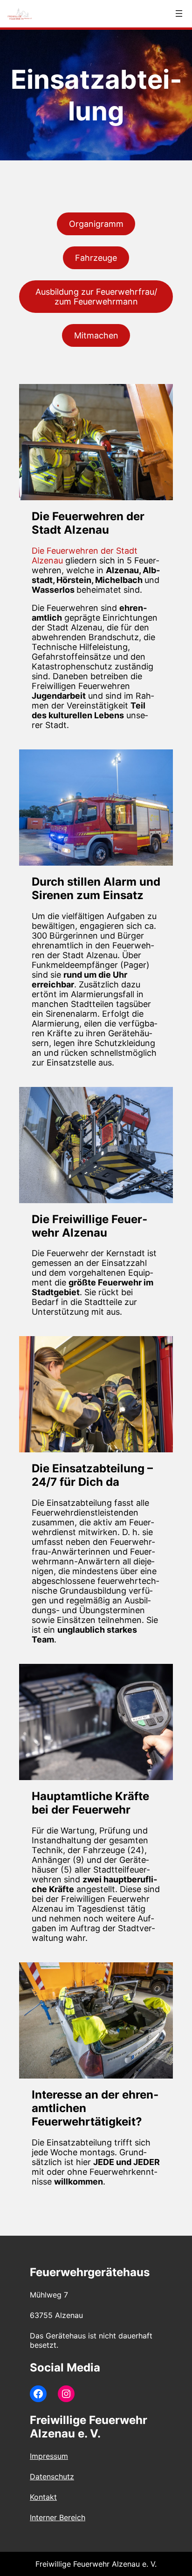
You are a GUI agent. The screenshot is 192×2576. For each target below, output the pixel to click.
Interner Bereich (58, 2517)
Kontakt (43, 2497)
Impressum (49, 2456)
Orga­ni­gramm (96, 224)
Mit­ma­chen (96, 335)
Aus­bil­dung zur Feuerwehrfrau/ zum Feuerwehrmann (96, 297)
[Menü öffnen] (179, 13)
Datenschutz (52, 2477)
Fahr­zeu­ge (96, 258)
